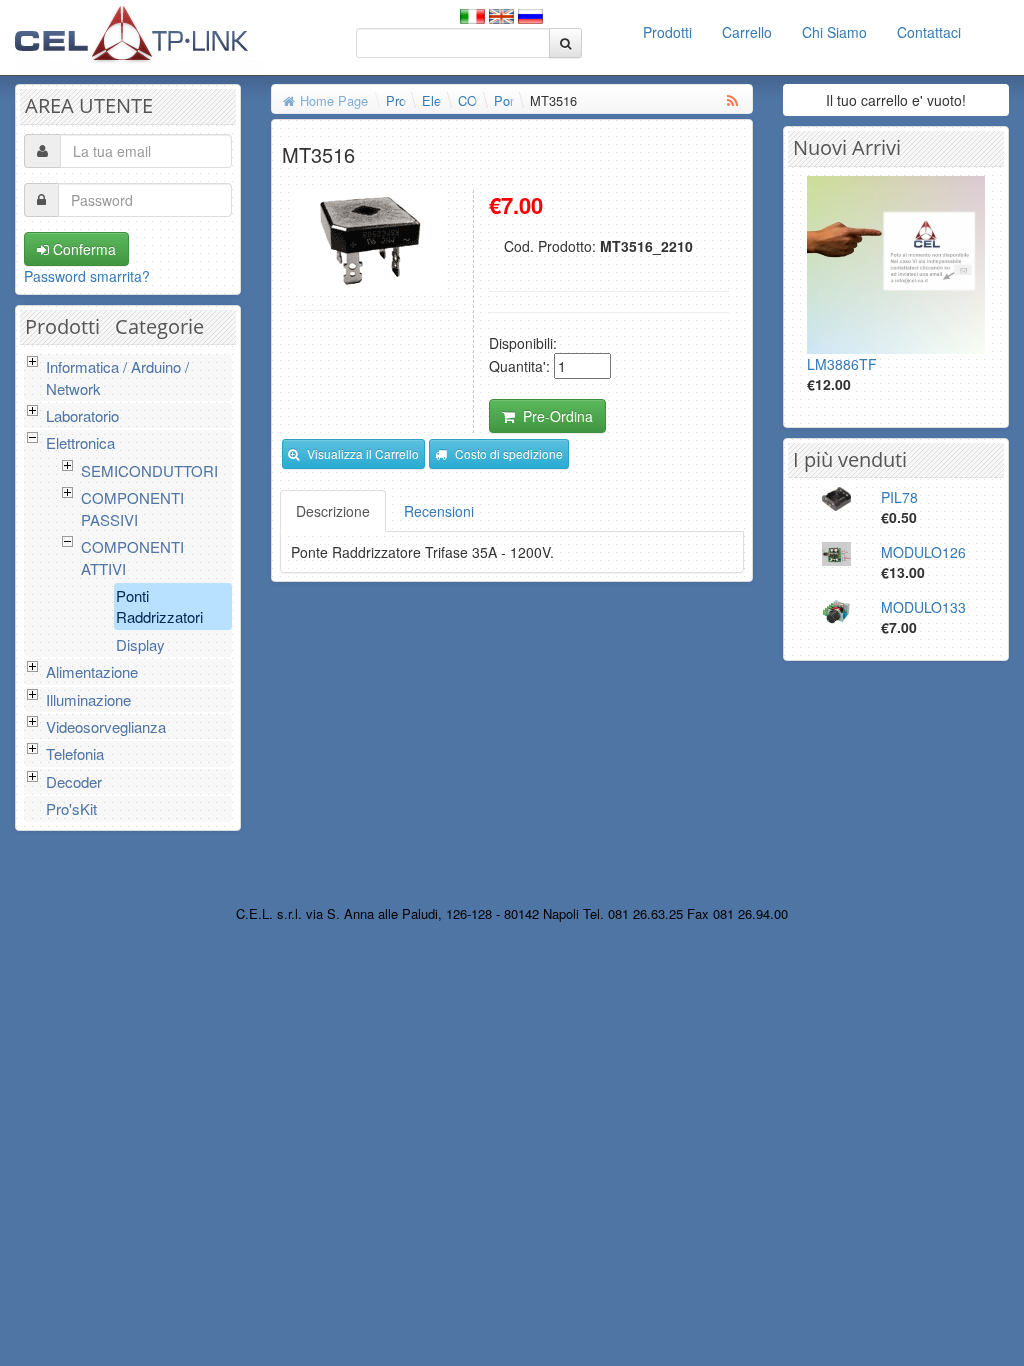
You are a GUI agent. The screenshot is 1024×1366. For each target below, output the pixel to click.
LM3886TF (842, 364)
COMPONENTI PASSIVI (132, 508)
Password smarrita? (87, 276)
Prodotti (667, 32)
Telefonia (75, 753)
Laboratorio (82, 415)
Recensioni (439, 511)
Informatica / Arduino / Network (117, 377)
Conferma (82, 249)
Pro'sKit (71, 808)
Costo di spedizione (509, 453)
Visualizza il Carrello (363, 453)
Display (140, 644)
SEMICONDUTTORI (149, 470)
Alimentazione (92, 671)
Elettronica (80, 442)
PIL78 (899, 497)
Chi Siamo (834, 32)
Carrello (747, 32)
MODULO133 (923, 607)
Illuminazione (88, 699)
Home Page (334, 100)
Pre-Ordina (558, 416)
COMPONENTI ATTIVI (132, 557)
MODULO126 (923, 552)
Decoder (74, 781)
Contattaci (929, 32)
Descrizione (333, 511)
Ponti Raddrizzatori (159, 606)
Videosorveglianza (106, 726)
